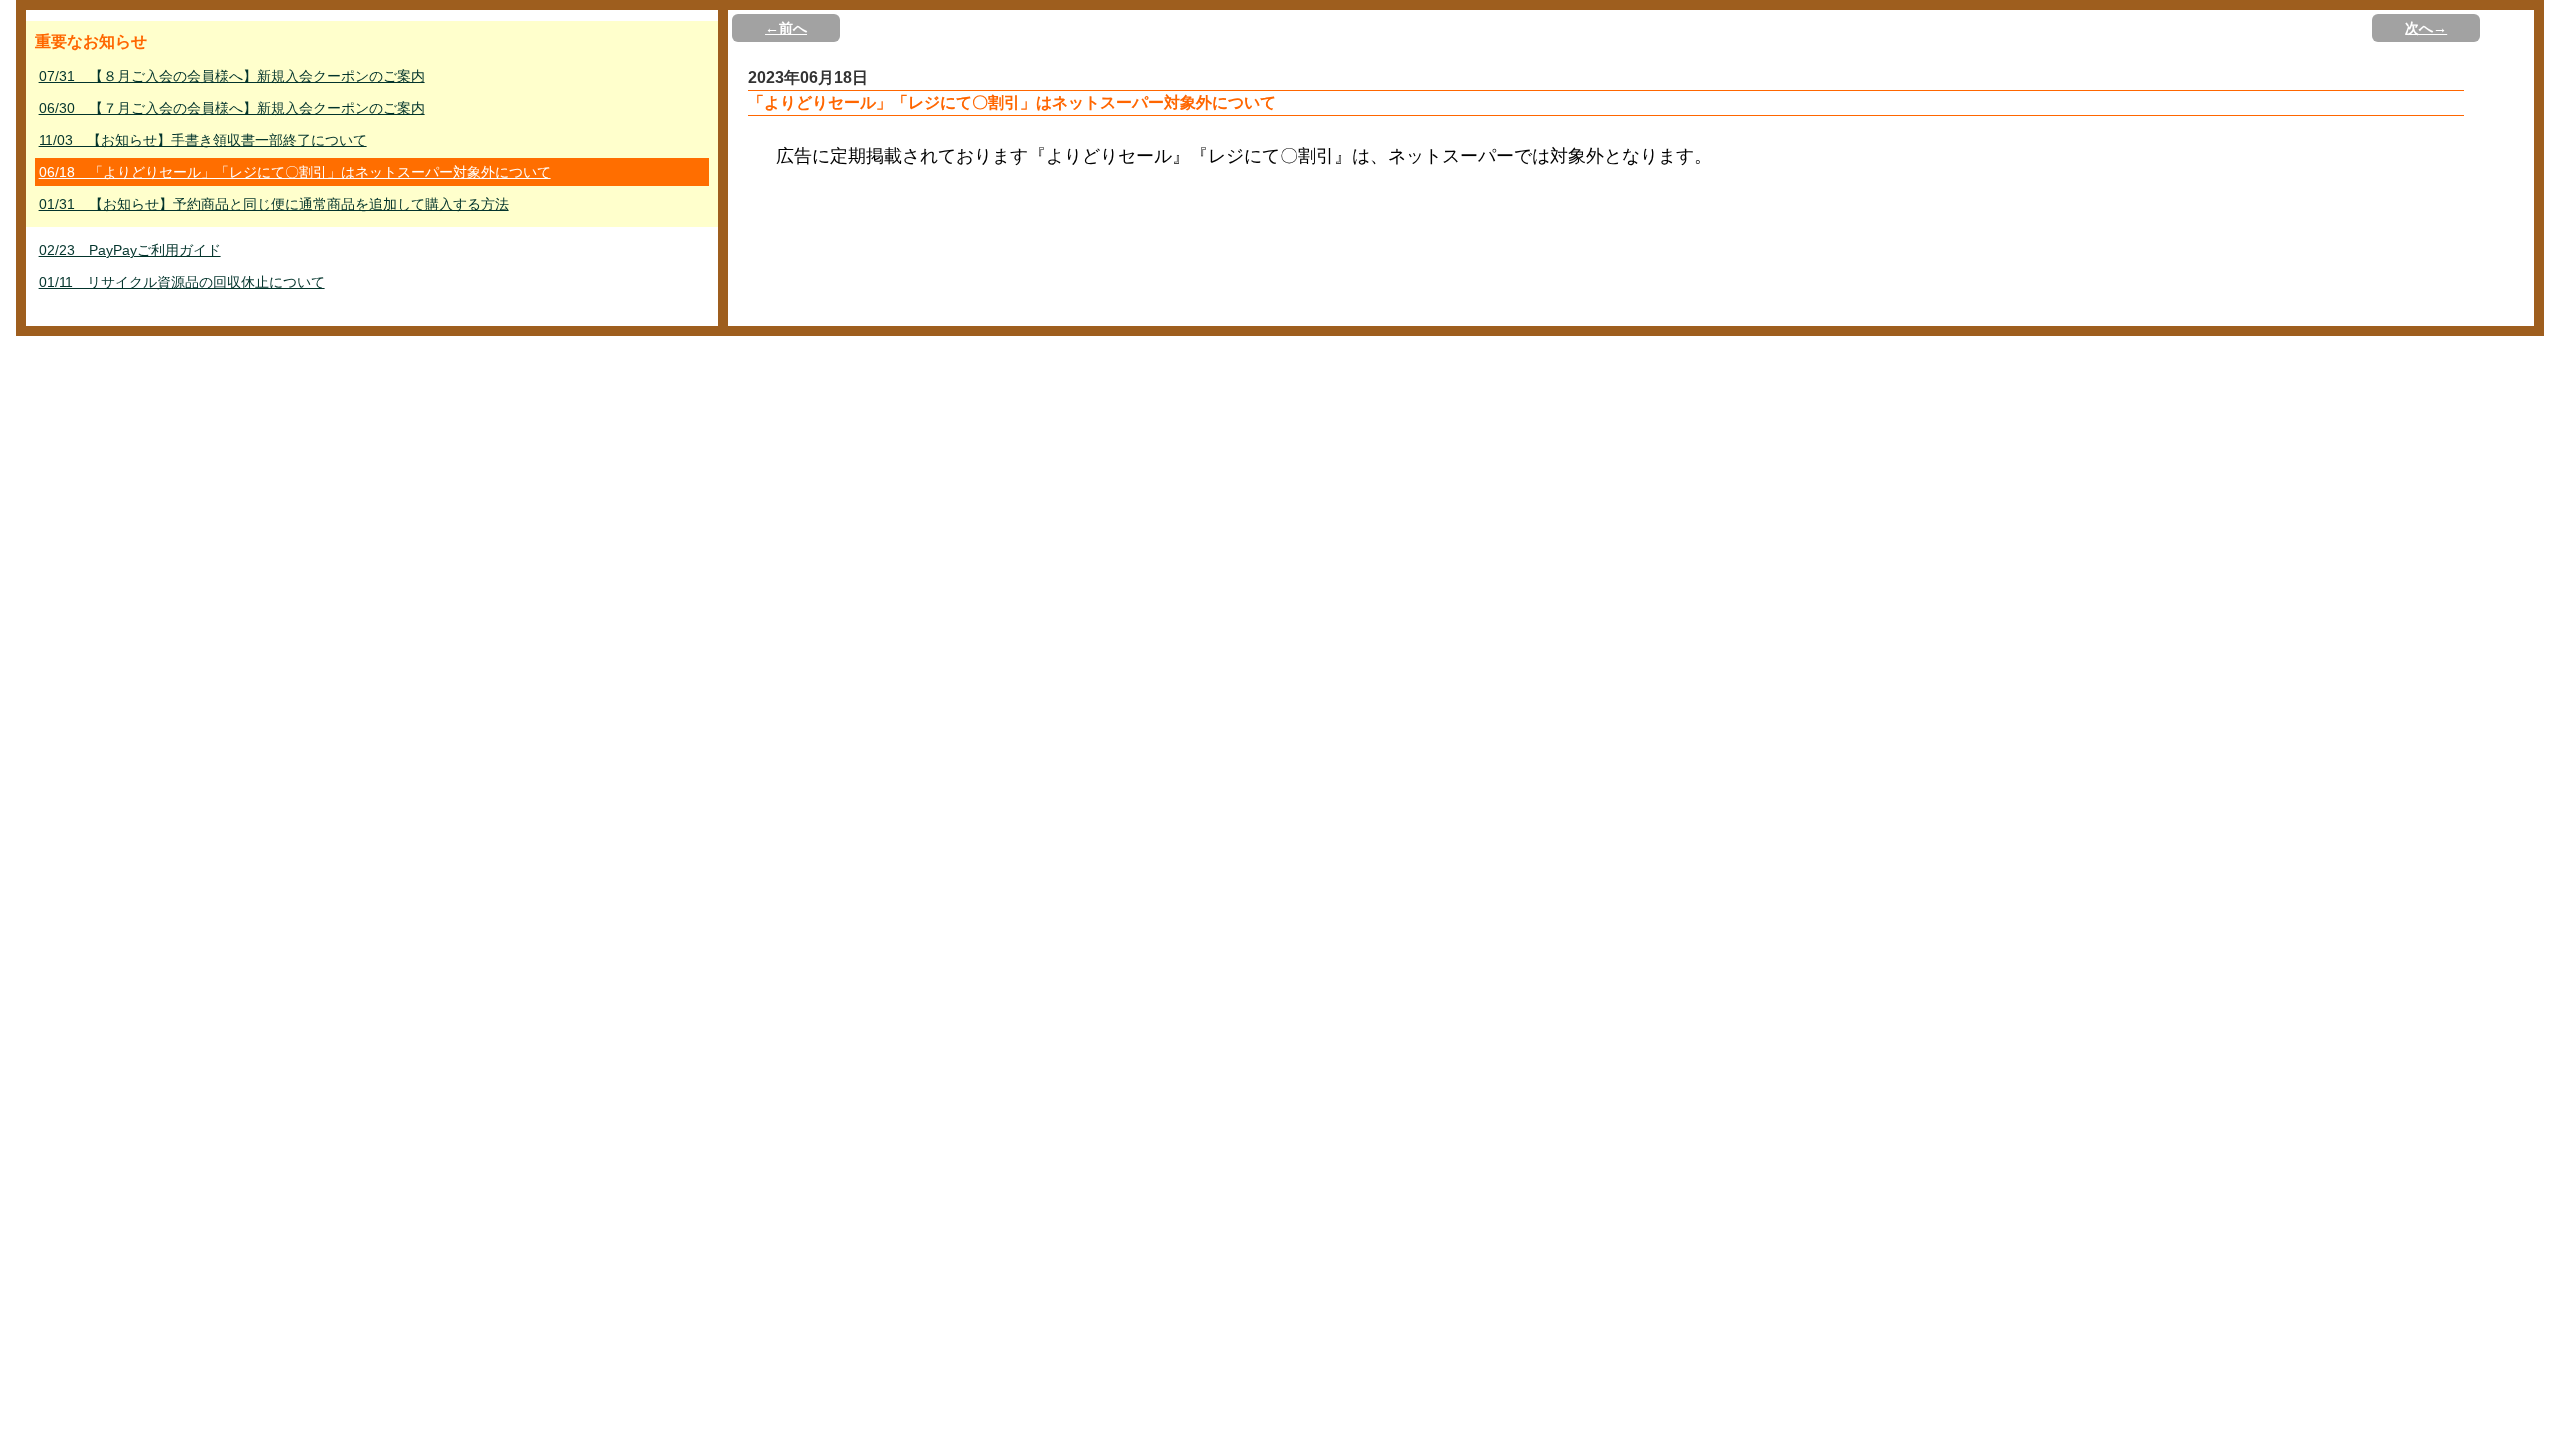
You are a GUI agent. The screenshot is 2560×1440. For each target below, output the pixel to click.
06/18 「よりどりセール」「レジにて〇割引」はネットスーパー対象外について (295, 172)
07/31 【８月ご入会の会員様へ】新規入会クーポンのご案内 (232, 76)
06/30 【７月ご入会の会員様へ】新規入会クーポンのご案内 (232, 108)
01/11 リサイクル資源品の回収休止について (182, 282)
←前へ (786, 28)
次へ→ (2426, 28)
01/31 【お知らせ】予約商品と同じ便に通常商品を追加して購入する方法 (274, 204)
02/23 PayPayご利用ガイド (130, 250)
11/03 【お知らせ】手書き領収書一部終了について (203, 140)
